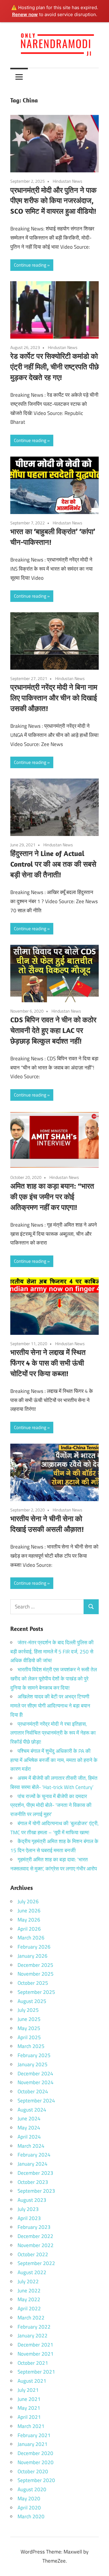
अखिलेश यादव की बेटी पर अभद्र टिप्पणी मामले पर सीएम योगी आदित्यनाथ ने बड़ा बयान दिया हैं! (50, 1706)
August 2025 (32, 2001)
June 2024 (29, 2118)
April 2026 (29, 1929)
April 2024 (29, 2137)
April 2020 (29, 2508)
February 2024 (34, 2155)
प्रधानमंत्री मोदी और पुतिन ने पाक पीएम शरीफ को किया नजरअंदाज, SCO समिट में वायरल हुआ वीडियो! (53, 201)
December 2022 (35, 2236)
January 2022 (33, 2336)
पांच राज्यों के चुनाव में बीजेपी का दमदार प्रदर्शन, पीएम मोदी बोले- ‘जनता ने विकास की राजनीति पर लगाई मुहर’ (51, 1805)
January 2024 (33, 2164)
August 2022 (32, 2272)
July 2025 (28, 2010)
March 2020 (31, 2516)
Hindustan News (68, 181)
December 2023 (35, 2173)
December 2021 (35, 2345)
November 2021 (36, 2354)
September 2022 (36, 2263)
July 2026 (28, 1901)
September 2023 (36, 2191)
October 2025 (33, 1983)
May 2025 (29, 2028)
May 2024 (29, 2128)
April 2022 (29, 2308)
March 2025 (31, 2046)
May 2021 (29, 2408)
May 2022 (29, 2299)
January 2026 (33, 1956)
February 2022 (34, 2327)
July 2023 (28, 2209)
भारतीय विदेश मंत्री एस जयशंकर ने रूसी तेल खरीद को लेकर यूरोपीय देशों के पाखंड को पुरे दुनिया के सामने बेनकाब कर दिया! (54, 1679)
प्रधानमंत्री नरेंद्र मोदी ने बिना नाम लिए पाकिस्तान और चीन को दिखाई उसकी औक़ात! (54, 698)
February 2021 (34, 2435)
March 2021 (31, 2426)
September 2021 (36, 2372)
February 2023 (34, 2227)
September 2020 (36, 2480)
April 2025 (29, 2037)
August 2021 (32, 2381)
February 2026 (34, 1947)
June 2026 (29, 1911)
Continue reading (30, 265)
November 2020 (36, 2462)
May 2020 (29, 2498)
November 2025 (36, 1974)
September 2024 (36, 2101)
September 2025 (36, 1992)
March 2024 (31, 2146)
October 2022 (33, 2254)
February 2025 (34, 2055)
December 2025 (35, 1965)
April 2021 (29, 2417)
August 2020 (32, 2489)
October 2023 (33, 2182)
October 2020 (33, 2471)
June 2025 (29, 2019)
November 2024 (36, 2082)
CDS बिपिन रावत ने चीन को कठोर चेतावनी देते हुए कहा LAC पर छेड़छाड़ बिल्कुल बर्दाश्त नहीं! (53, 1030)
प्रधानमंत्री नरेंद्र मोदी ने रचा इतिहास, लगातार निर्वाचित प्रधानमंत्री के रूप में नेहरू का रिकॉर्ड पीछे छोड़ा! (53, 1733)
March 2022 (31, 2318)
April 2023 (29, 2218)
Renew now (25, 14)
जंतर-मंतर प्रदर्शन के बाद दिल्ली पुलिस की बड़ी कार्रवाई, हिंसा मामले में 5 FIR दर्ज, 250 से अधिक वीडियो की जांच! (52, 1652)
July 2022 (28, 2281)
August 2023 (32, 2200)
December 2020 (35, 2453)
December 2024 (35, 2074)
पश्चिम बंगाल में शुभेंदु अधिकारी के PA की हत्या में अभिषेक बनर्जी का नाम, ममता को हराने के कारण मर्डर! (54, 1760)
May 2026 (29, 1920)
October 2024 (33, 2091)
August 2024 (32, 2110)
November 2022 (36, 2245)
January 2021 (33, 2444)
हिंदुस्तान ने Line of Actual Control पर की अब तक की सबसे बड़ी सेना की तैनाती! (53, 864)
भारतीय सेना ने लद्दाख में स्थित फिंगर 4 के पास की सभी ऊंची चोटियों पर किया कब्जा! (48, 1363)
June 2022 (29, 2291)
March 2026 (31, 1938)
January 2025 (33, 2064)
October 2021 (33, 2363)
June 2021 (29, 2399)
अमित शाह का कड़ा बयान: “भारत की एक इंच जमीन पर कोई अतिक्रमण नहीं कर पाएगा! (52, 1196)
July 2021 (28, 2390)
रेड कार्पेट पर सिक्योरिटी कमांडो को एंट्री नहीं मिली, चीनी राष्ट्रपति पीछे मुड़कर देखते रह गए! (54, 367)
